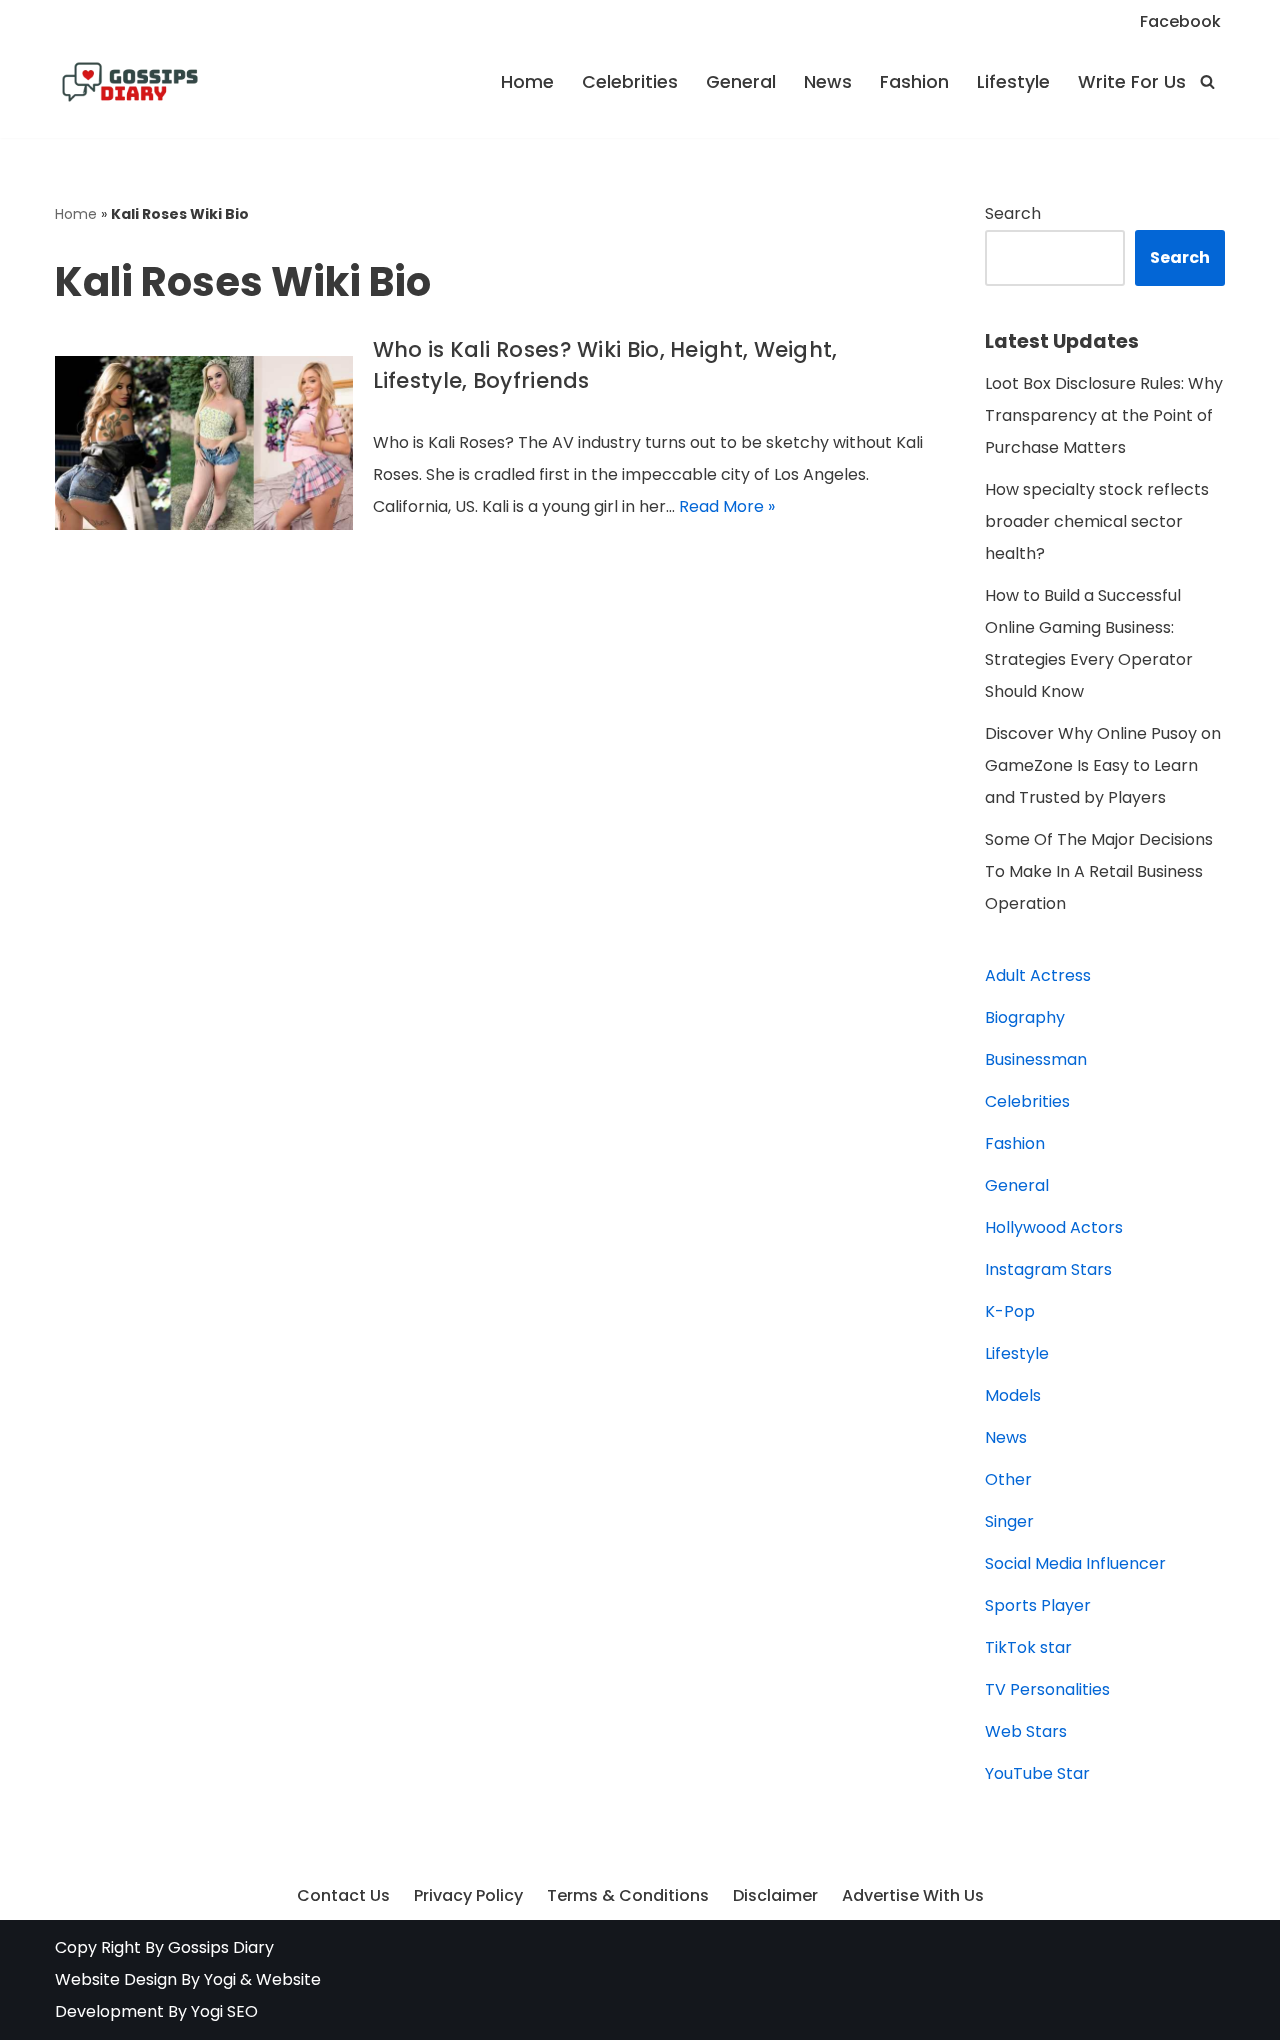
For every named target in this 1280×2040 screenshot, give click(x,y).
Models (1013, 1395)
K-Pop (1010, 1311)
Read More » (727, 506)
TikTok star (1028, 1647)
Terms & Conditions (628, 1895)
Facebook (1180, 21)
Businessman (1036, 1059)
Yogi (218, 1979)
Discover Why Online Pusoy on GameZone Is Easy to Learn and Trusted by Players (1103, 765)
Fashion (914, 82)
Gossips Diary (221, 1947)
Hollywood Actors (1054, 1227)
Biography (1025, 1017)
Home (527, 82)
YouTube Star (1037, 1773)
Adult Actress (1038, 975)
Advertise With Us (913, 1895)
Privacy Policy (468, 1895)
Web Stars (1026, 1731)
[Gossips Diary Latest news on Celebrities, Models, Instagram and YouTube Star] (130, 82)
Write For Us (1132, 82)
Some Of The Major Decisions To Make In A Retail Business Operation (1099, 871)
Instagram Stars (1048, 1269)
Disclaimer (775, 1895)
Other (1008, 1479)
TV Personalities (1047, 1689)
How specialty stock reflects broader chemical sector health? (1097, 521)
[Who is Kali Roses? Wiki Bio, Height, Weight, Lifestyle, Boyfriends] (204, 443)
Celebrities (630, 82)
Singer (1009, 1521)
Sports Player (1038, 1605)
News (828, 82)
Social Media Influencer (1075, 1563)
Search (1013, 213)
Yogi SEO (224, 2011)
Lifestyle (1013, 82)
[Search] (1207, 81)
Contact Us (343, 1895)
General (741, 82)
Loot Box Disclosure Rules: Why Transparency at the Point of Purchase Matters (1104, 415)
